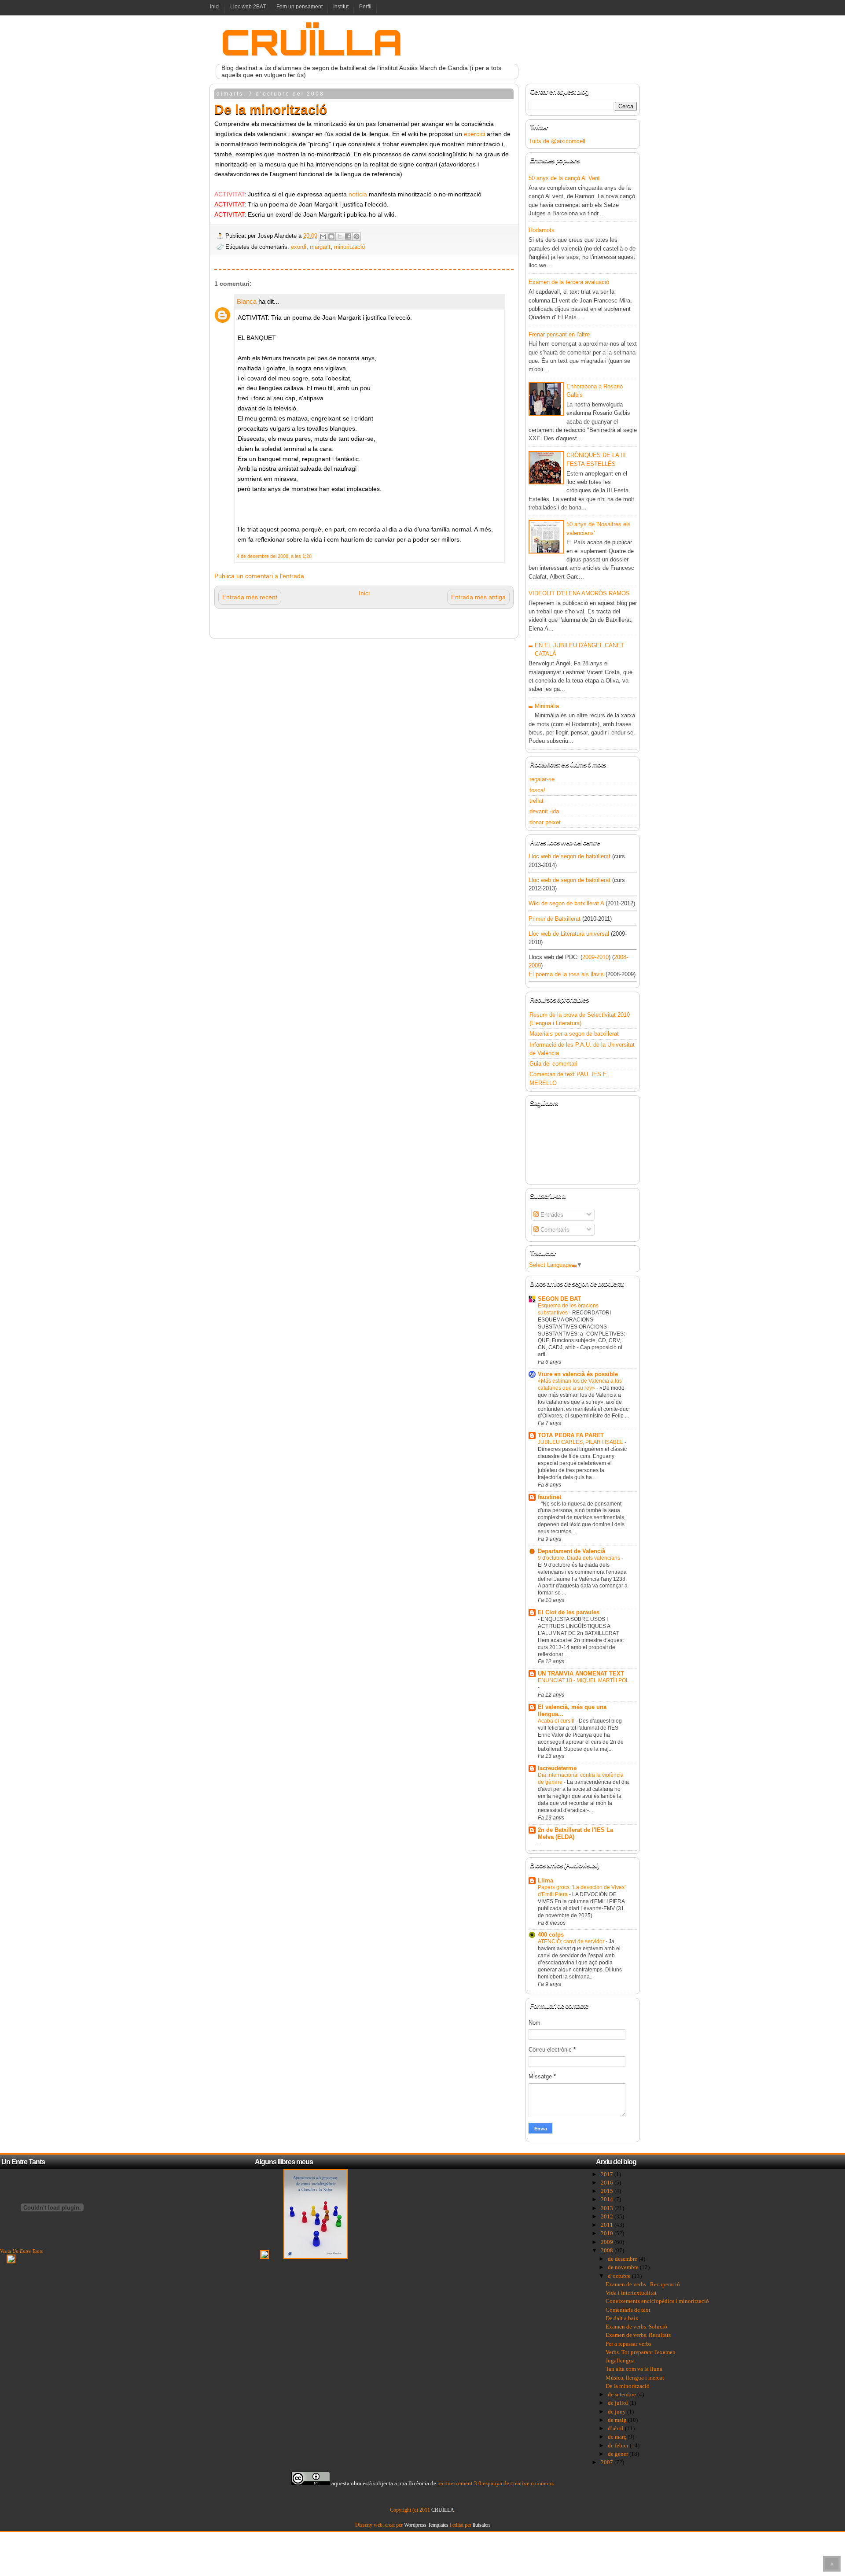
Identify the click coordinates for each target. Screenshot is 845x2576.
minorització (349, 247)
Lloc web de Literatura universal (569, 934)
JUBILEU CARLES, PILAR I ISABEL (581, 1442)
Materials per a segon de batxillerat (574, 1034)
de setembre (623, 2394)
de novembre (624, 2267)
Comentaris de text (628, 2310)
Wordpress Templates (426, 2525)
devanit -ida (544, 811)
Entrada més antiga (478, 597)
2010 (608, 2233)
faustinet (549, 1497)
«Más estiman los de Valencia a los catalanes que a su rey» (580, 1384)
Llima (546, 1880)
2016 (608, 2183)
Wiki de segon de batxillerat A (566, 903)
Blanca (247, 301)
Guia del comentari (553, 1064)
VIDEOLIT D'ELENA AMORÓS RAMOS (579, 593)
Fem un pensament (299, 7)
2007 (608, 2462)
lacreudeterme (557, 1768)
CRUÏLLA (312, 42)
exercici (475, 134)
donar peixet (545, 822)
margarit (320, 247)
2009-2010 (595, 957)
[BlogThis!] (331, 236)
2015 (608, 2191)
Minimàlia (547, 706)
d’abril (616, 2428)
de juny (617, 2412)
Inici (215, 7)
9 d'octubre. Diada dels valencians (580, 1558)
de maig (618, 2420)
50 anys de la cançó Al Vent (564, 178)
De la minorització (628, 2386)
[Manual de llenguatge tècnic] (265, 2257)
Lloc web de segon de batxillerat (569, 856)
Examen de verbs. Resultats (638, 2335)
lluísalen (481, 2525)
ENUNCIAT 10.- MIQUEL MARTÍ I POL (583, 1680)
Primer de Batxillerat (555, 919)
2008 (608, 2250)
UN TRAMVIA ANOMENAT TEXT (581, 1674)
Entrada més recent (250, 597)
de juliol (619, 2403)
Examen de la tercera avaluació (569, 282)
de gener (619, 2454)
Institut (341, 7)
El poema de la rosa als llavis (566, 974)
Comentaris (554, 1230)
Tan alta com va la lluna (634, 2369)
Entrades (551, 1215)
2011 (608, 2225)
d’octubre (620, 2276)
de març (618, 2437)
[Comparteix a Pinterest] (356, 236)
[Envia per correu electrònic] (323, 236)
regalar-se (542, 779)
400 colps (551, 1935)
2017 (608, 2174)
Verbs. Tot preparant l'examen (641, 2352)
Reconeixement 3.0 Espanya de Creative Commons (496, 2483)
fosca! (537, 790)
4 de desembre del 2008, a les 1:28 (274, 556)
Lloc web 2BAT (248, 7)
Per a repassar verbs (628, 2344)
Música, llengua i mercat (635, 2378)
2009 (608, 2242)
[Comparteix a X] (340, 236)
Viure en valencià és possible (578, 1374)
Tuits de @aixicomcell (557, 141)
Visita (21, 2251)
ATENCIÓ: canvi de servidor (572, 1941)
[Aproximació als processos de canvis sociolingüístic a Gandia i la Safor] (316, 2257)
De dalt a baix (622, 2318)
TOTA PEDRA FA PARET (571, 1435)
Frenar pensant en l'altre (559, 334)
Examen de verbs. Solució (636, 2327)
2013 (608, 2208)
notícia (359, 194)
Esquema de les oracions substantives (568, 1309)
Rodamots (542, 230)
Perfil (365, 7)
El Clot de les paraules (569, 1612)
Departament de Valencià (571, 1551)
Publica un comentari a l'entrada (259, 576)
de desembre (623, 2259)
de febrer (619, 2445)
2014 (608, 2199)
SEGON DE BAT (559, 1299)
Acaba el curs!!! (557, 1721)
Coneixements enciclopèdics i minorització (657, 2301)
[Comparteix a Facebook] (348, 236)
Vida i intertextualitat (631, 2293)
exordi (299, 247)
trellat (536, 801)
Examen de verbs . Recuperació (643, 2284)
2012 (608, 2216)
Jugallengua (620, 2360)
